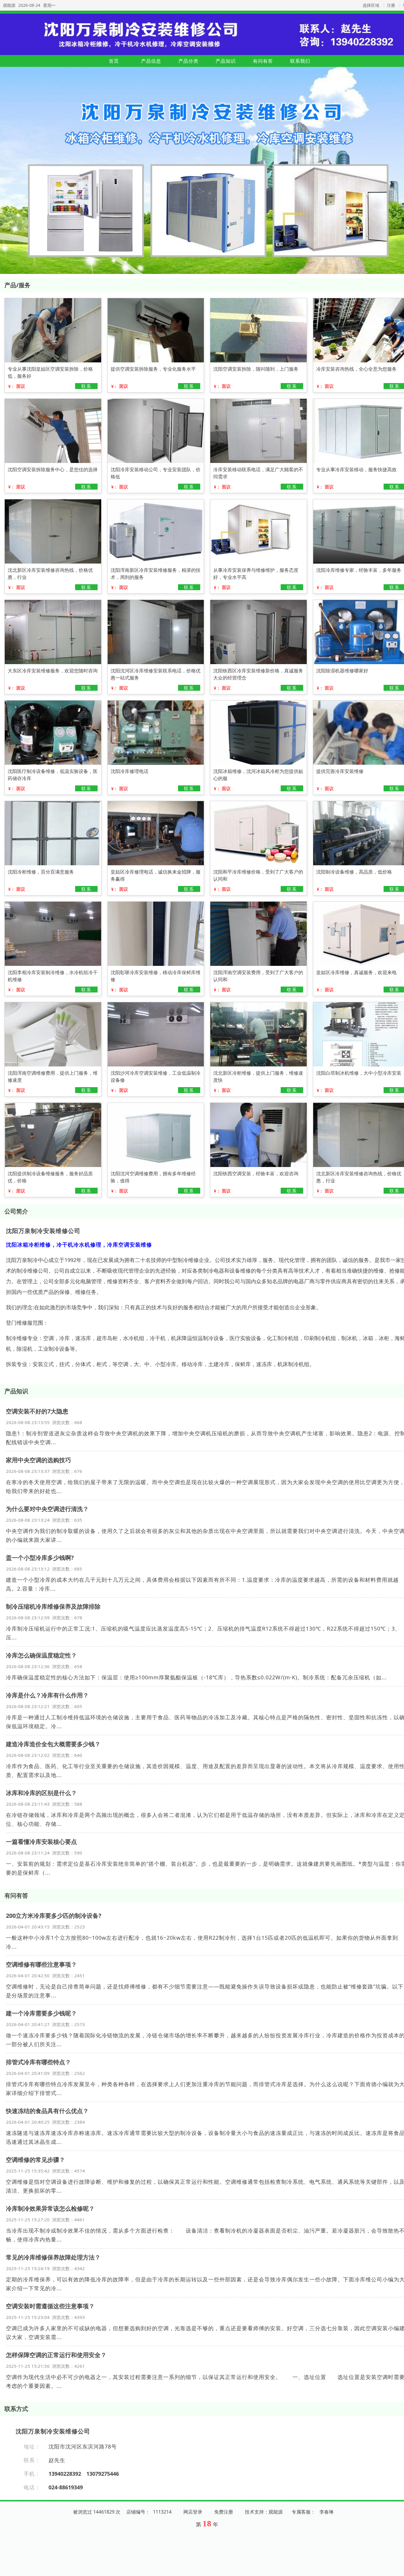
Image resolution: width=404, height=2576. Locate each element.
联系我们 (300, 61)
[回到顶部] (396, 2568)
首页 (114, 61)
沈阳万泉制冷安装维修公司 (43, 1231)
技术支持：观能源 (264, 2512)
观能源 (9, 5)
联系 (86, 386)
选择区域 (371, 5)
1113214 (162, 2512)
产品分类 (188, 61)
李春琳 (327, 2512)
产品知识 (226, 61)
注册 (391, 5)
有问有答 (263, 61)
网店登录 (193, 2512)
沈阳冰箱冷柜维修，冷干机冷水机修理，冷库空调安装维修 (79, 1245)
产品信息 (151, 61)
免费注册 (224, 2512)
